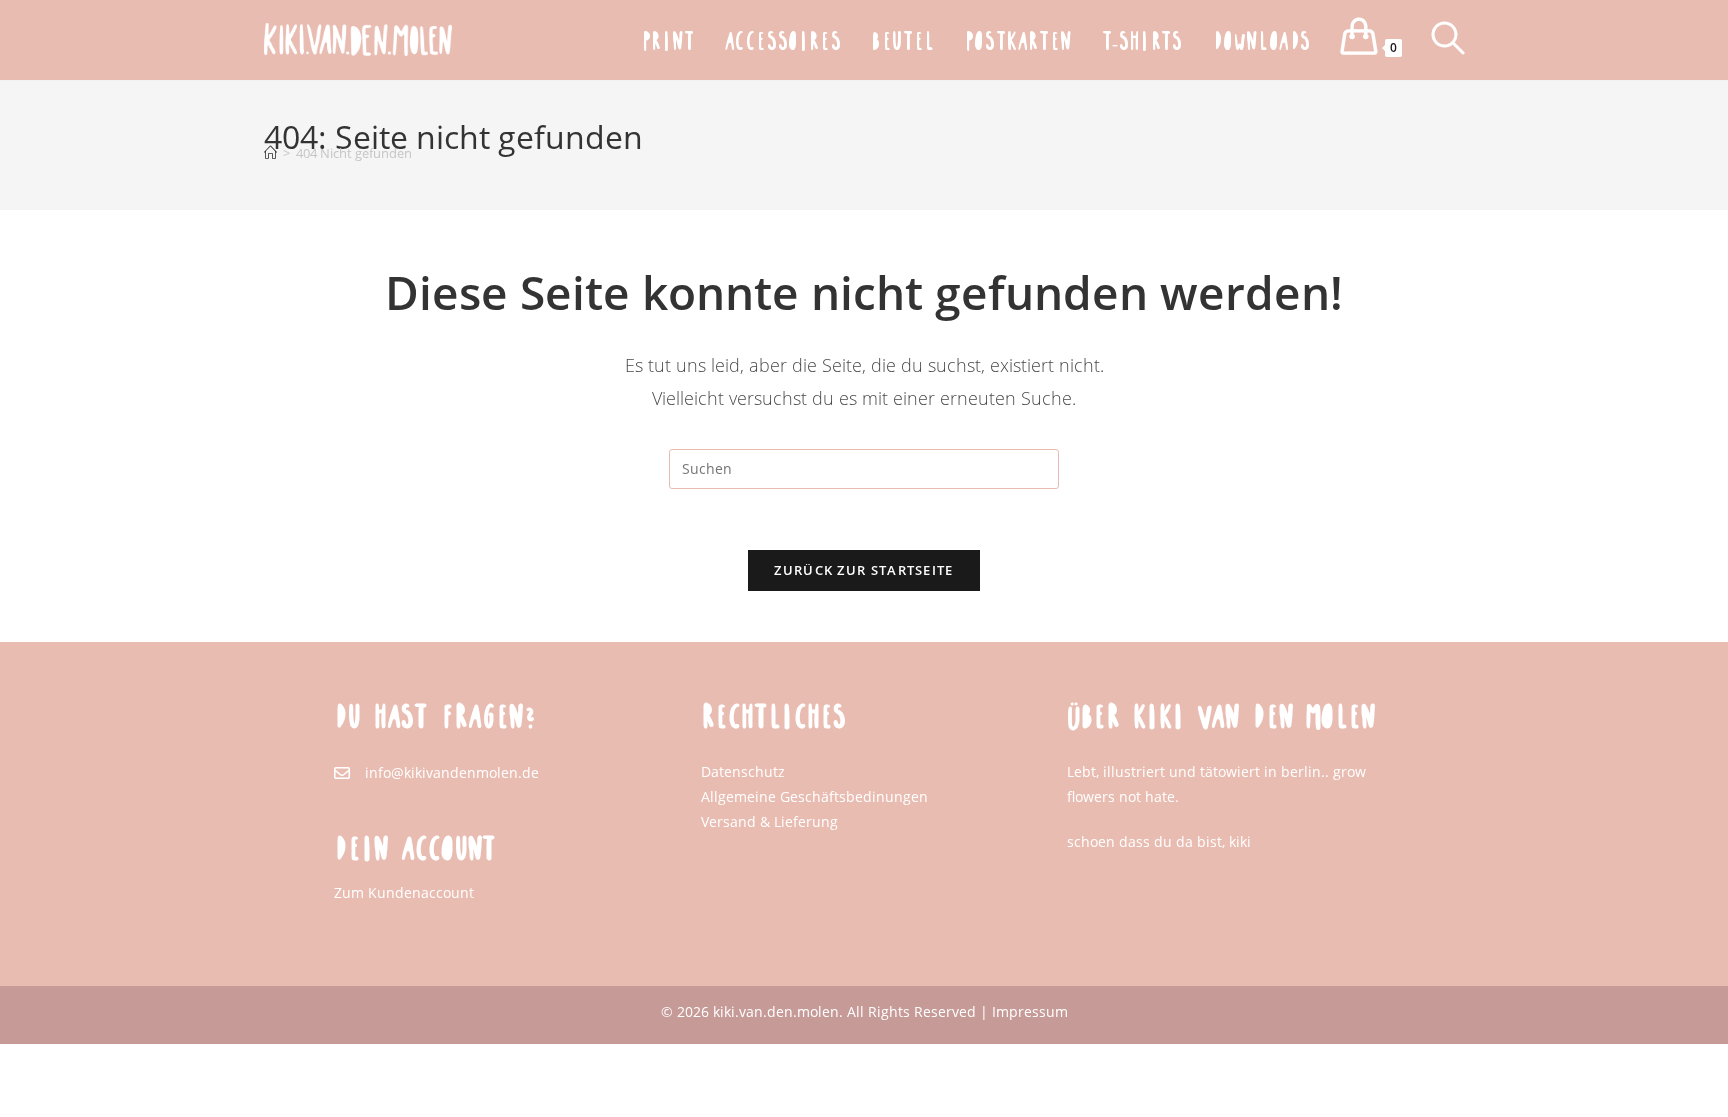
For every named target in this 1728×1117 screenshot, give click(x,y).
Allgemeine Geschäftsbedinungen (814, 796)
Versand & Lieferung (769, 821)
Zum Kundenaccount (404, 892)
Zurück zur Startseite (863, 570)
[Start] (270, 153)
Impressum (1030, 1011)
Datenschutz (743, 771)
